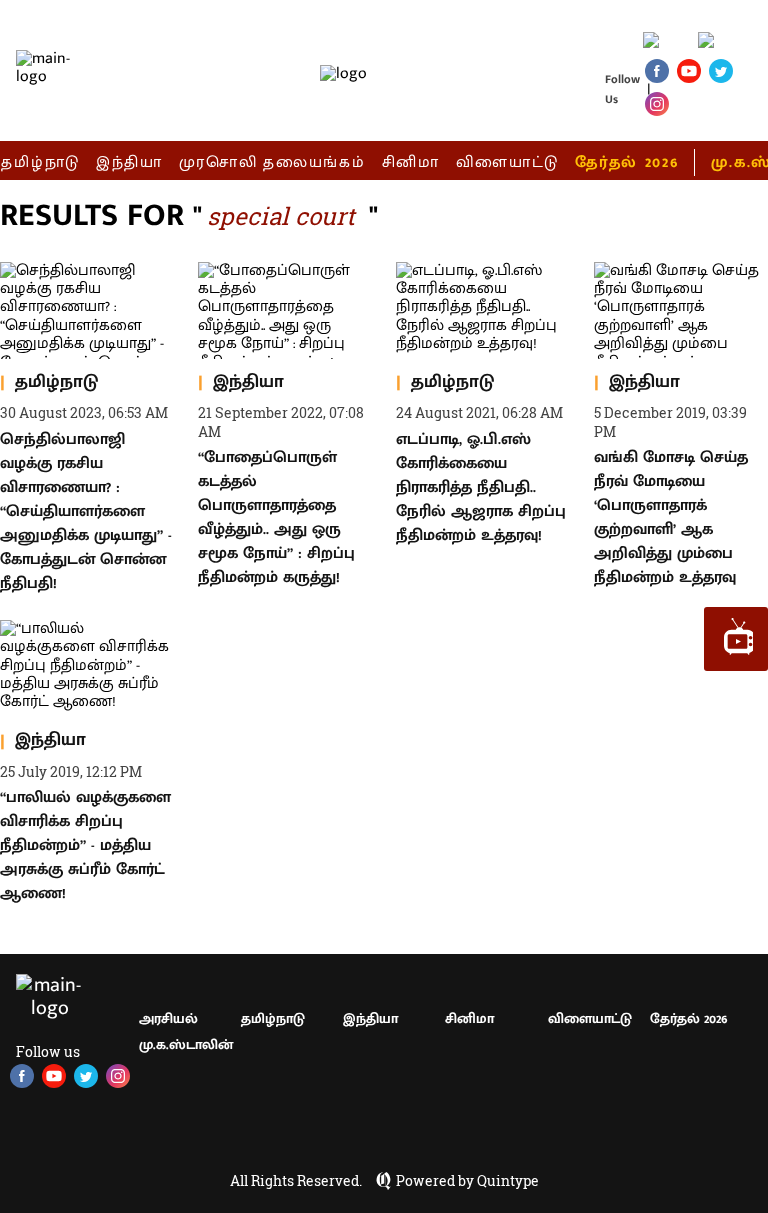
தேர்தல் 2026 (626, 162)
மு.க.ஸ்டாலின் (186, 1044)
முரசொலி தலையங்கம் (272, 162)
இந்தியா (129, 162)
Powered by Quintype (467, 1181)
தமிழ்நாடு (40, 162)
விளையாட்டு (508, 162)
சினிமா (411, 162)
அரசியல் (168, 1018)
